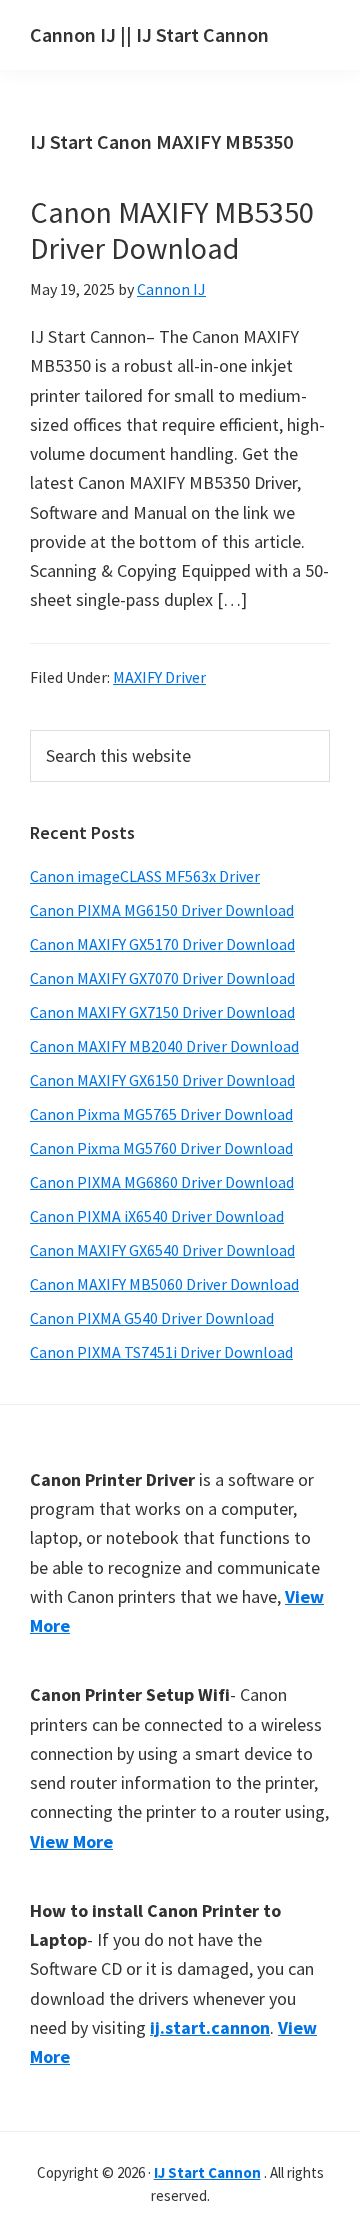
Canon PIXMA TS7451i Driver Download (161, 1352)
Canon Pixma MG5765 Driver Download (161, 1114)
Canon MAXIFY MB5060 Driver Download (164, 1284)
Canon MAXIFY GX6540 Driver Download (162, 1250)
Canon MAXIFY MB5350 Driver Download (172, 230)
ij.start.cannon (210, 2027)
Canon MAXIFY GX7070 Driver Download (162, 978)
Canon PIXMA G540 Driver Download (152, 1318)
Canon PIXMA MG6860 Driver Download (162, 1182)
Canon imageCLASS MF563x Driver (145, 876)
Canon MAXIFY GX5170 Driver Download (162, 944)
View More (71, 1841)
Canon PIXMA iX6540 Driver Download (157, 1216)
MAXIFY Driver (159, 677)
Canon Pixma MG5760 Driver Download (161, 1148)
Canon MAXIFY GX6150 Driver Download (162, 1080)
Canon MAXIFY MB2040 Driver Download (164, 1046)
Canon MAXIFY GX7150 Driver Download (162, 1012)
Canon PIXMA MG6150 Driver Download (162, 910)
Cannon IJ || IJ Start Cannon (149, 34)
